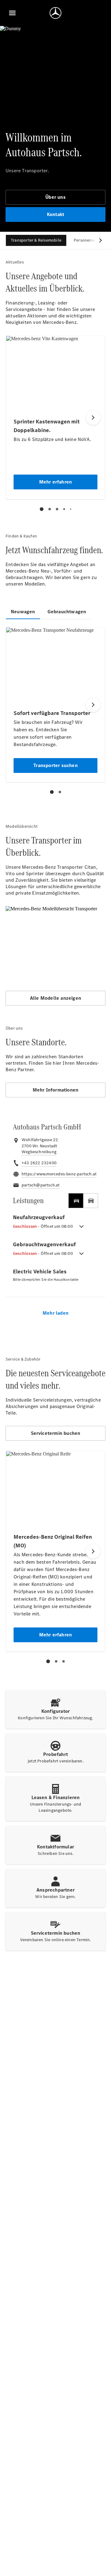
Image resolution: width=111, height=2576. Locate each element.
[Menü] (12, 13)
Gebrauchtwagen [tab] (67, 612)
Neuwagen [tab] (23, 612)
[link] (39, 1152)
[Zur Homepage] (55, 13)
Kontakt (55, 214)
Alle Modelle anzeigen (55, 998)
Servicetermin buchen (56, 1433)
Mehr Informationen (56, 1090)
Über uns (55, 197)
